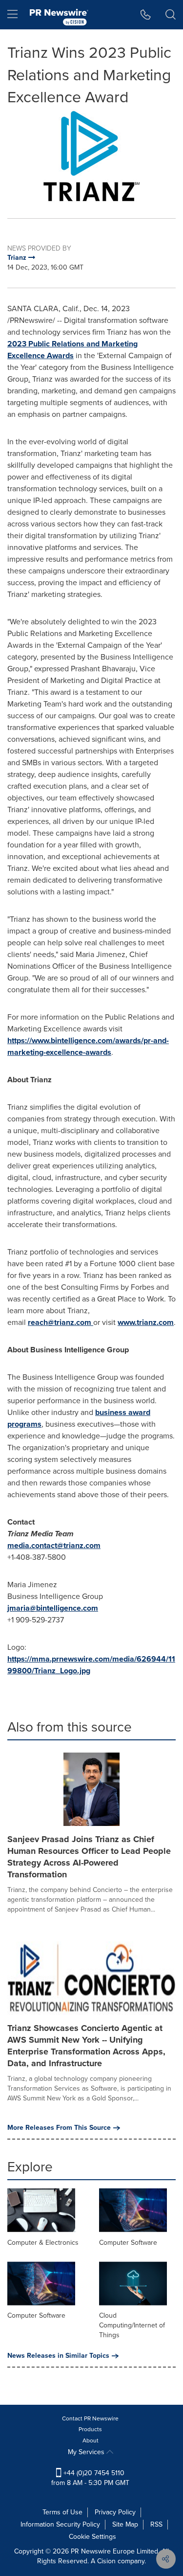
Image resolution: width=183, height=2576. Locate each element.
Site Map (125, 2524)
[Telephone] (146, 15)
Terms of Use (62, 2512)
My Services (87, 2452)
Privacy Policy (115, 2512)
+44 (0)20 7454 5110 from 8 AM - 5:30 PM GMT (90, 2478)
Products (90, 2429)
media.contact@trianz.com (54, 1545)
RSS (156, 2524)
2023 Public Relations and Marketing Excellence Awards (72, 350)
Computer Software (128, 2243)
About (91, 2440)
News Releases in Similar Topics (58, 2356)
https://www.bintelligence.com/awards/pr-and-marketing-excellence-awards (88, 1046)
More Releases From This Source (59, 2128)
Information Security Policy (60, 2524)
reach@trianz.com (61, 1322)
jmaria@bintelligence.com (53, 1608)
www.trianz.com (146, 1322)
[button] (91, 156)
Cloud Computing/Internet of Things (132, 2325)
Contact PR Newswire (90, 2418)
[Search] (171, 15)
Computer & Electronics (43, 2243)
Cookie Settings (92, 2537)
